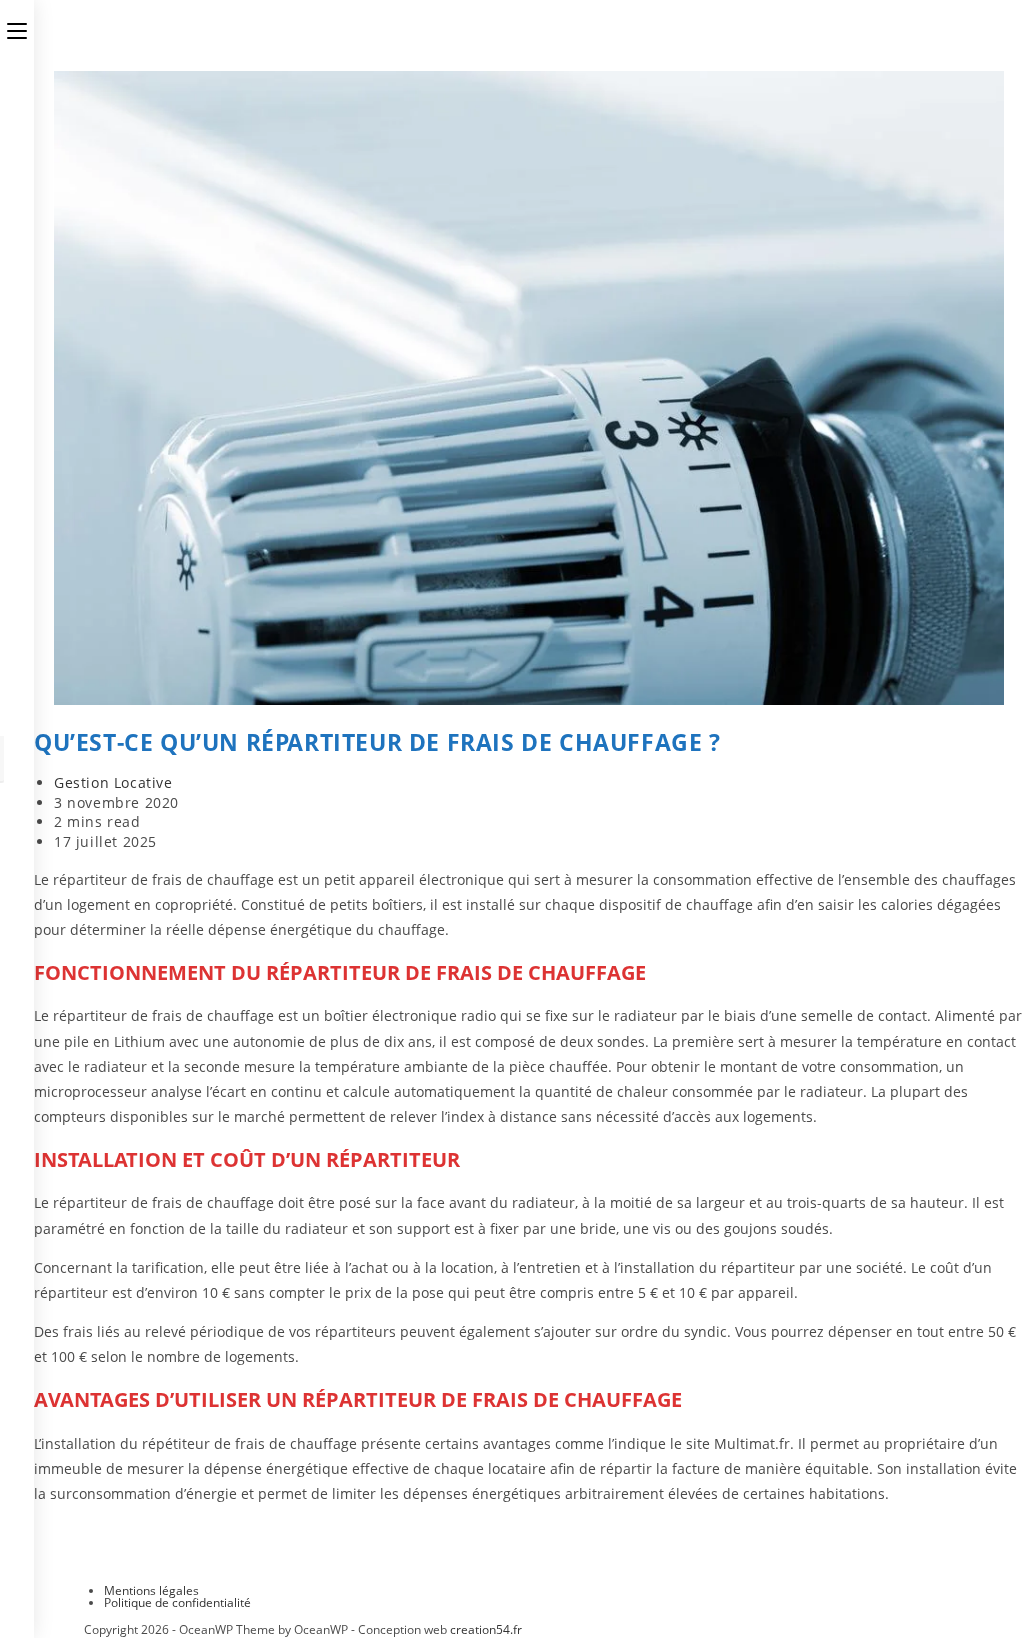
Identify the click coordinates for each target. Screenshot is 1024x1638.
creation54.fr (486, 1629)
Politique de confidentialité (177, 1602)
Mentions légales (151, 1590)
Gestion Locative (113, 782)
